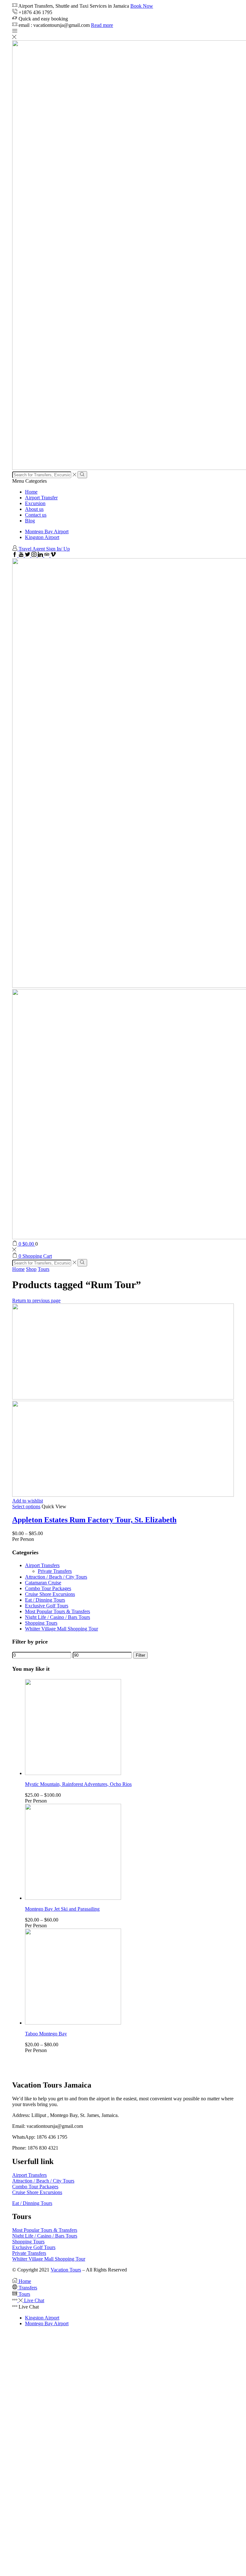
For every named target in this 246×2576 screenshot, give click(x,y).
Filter (140, 1655)
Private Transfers (55, 1571)
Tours (44, 1269)
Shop (31, 1269)
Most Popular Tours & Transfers (57, 1611)
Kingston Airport (42, 537)
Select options (26, 1506)
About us (34, 509)
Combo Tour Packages (48, 1588)
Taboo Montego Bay (46, 2034)
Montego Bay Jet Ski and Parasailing (62, 1909)
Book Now (142, 6)
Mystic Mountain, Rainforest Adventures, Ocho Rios (78, 1784)
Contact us (36, 515)
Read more (102, 25)
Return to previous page (36, 1300)
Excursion (35, 503)
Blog (30, 521)
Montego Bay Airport (47, 531)
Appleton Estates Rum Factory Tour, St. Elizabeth (94, 1520)
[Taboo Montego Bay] (73, 2023)
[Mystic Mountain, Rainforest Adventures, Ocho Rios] (73, 1773)
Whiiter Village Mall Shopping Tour (61, 1629)
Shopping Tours (41, 1623)
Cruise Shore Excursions (50, 1594)
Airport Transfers (42, 1565)
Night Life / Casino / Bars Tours (57, 1617)
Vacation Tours (66, 2270)
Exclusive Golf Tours (47, 1606)
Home (31, 492)
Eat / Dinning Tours (45, 1600)
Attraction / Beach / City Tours (56, 1577)
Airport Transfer (41, 498)
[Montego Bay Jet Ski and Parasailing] (73, 1898)
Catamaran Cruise (43, 1583)
